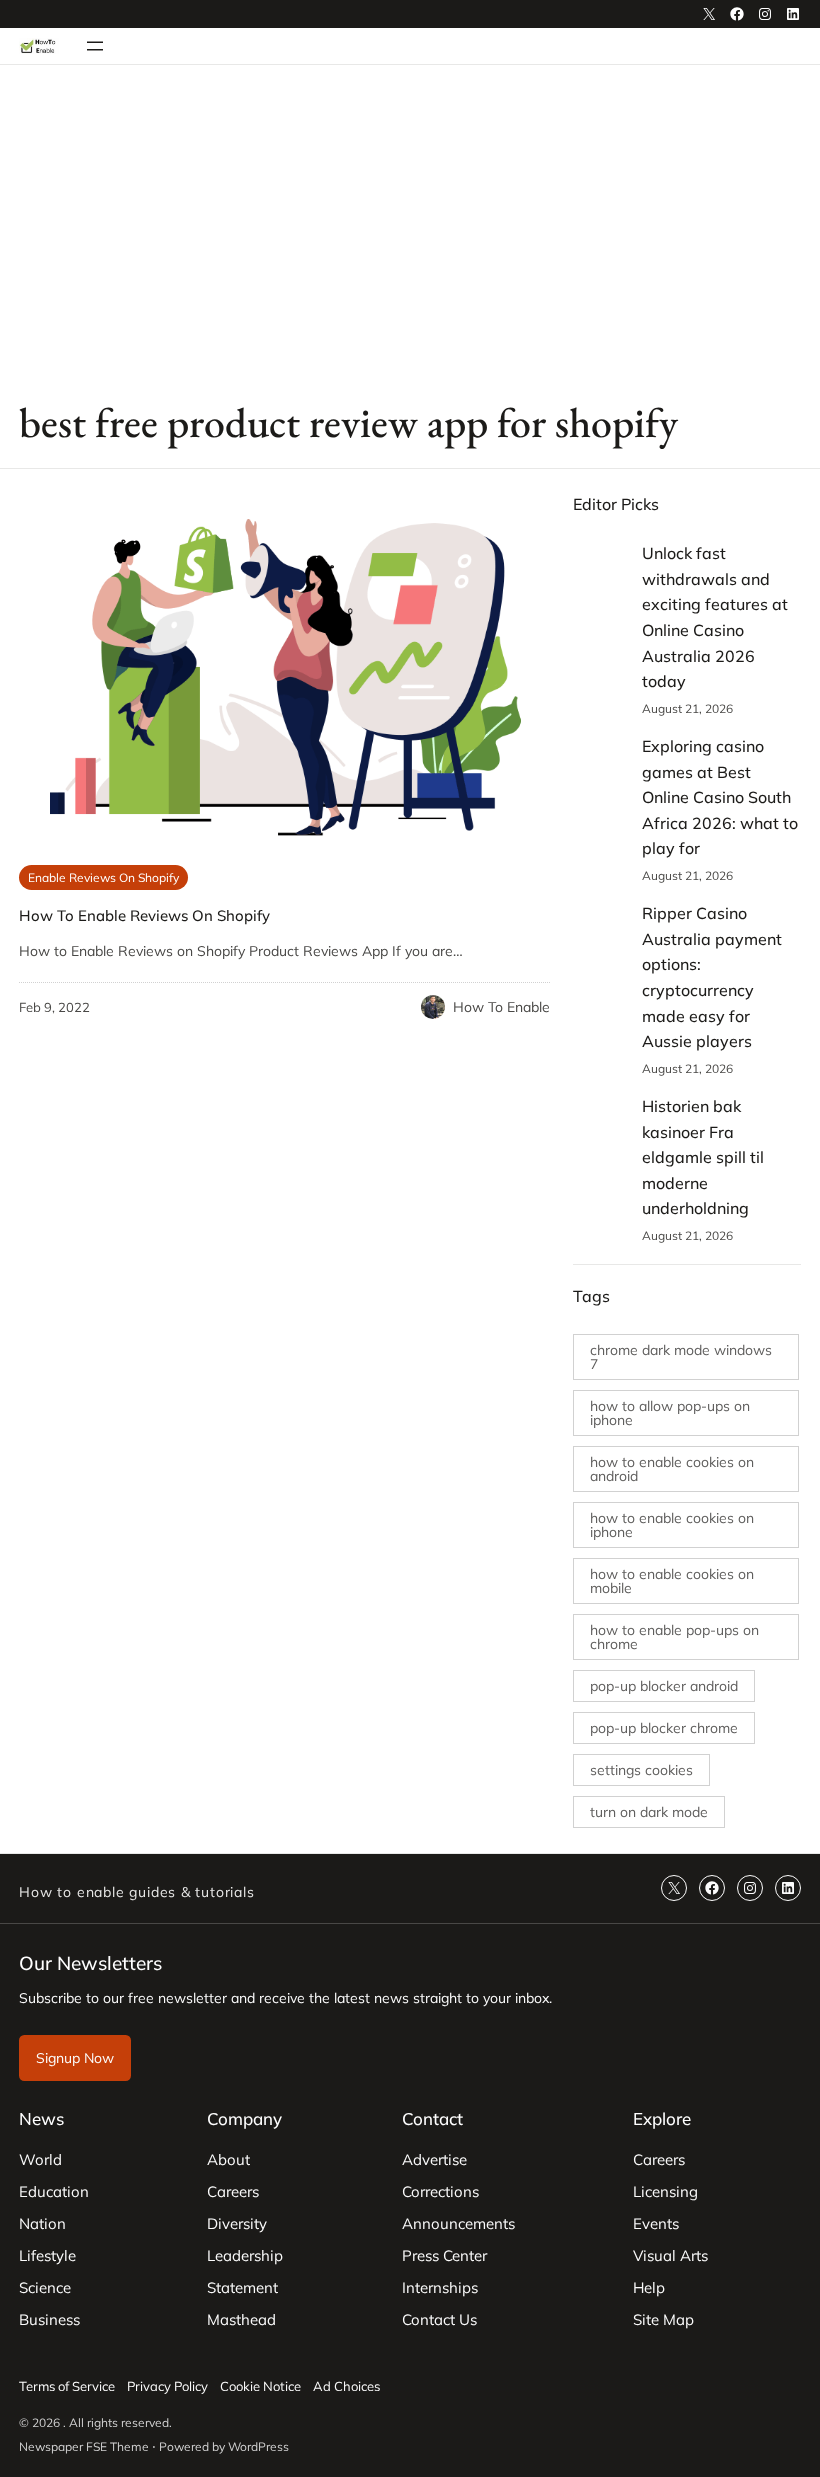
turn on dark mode (649, 1812)
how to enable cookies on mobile (672, 1581)
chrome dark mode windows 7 (681, 1357)
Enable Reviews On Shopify (103, 877)
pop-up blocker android (664, 1686)
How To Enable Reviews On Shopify (144, 915)
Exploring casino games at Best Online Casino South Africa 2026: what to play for (720, 797)
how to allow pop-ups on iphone (670, 1413)
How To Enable (501, 1007)
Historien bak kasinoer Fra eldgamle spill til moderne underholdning (703, 1157)
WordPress (258, 2446)
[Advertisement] (410, 229)
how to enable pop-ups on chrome (674, 1637)
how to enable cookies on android (672, 1469)
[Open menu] (95, 46)
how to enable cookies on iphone (672, 1525)
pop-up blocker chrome (664, 1728)
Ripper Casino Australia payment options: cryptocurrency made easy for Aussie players (712, 977)
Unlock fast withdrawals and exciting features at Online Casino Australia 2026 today (715, 617)
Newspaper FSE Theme (84, 2446)
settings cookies (641, 1770)
